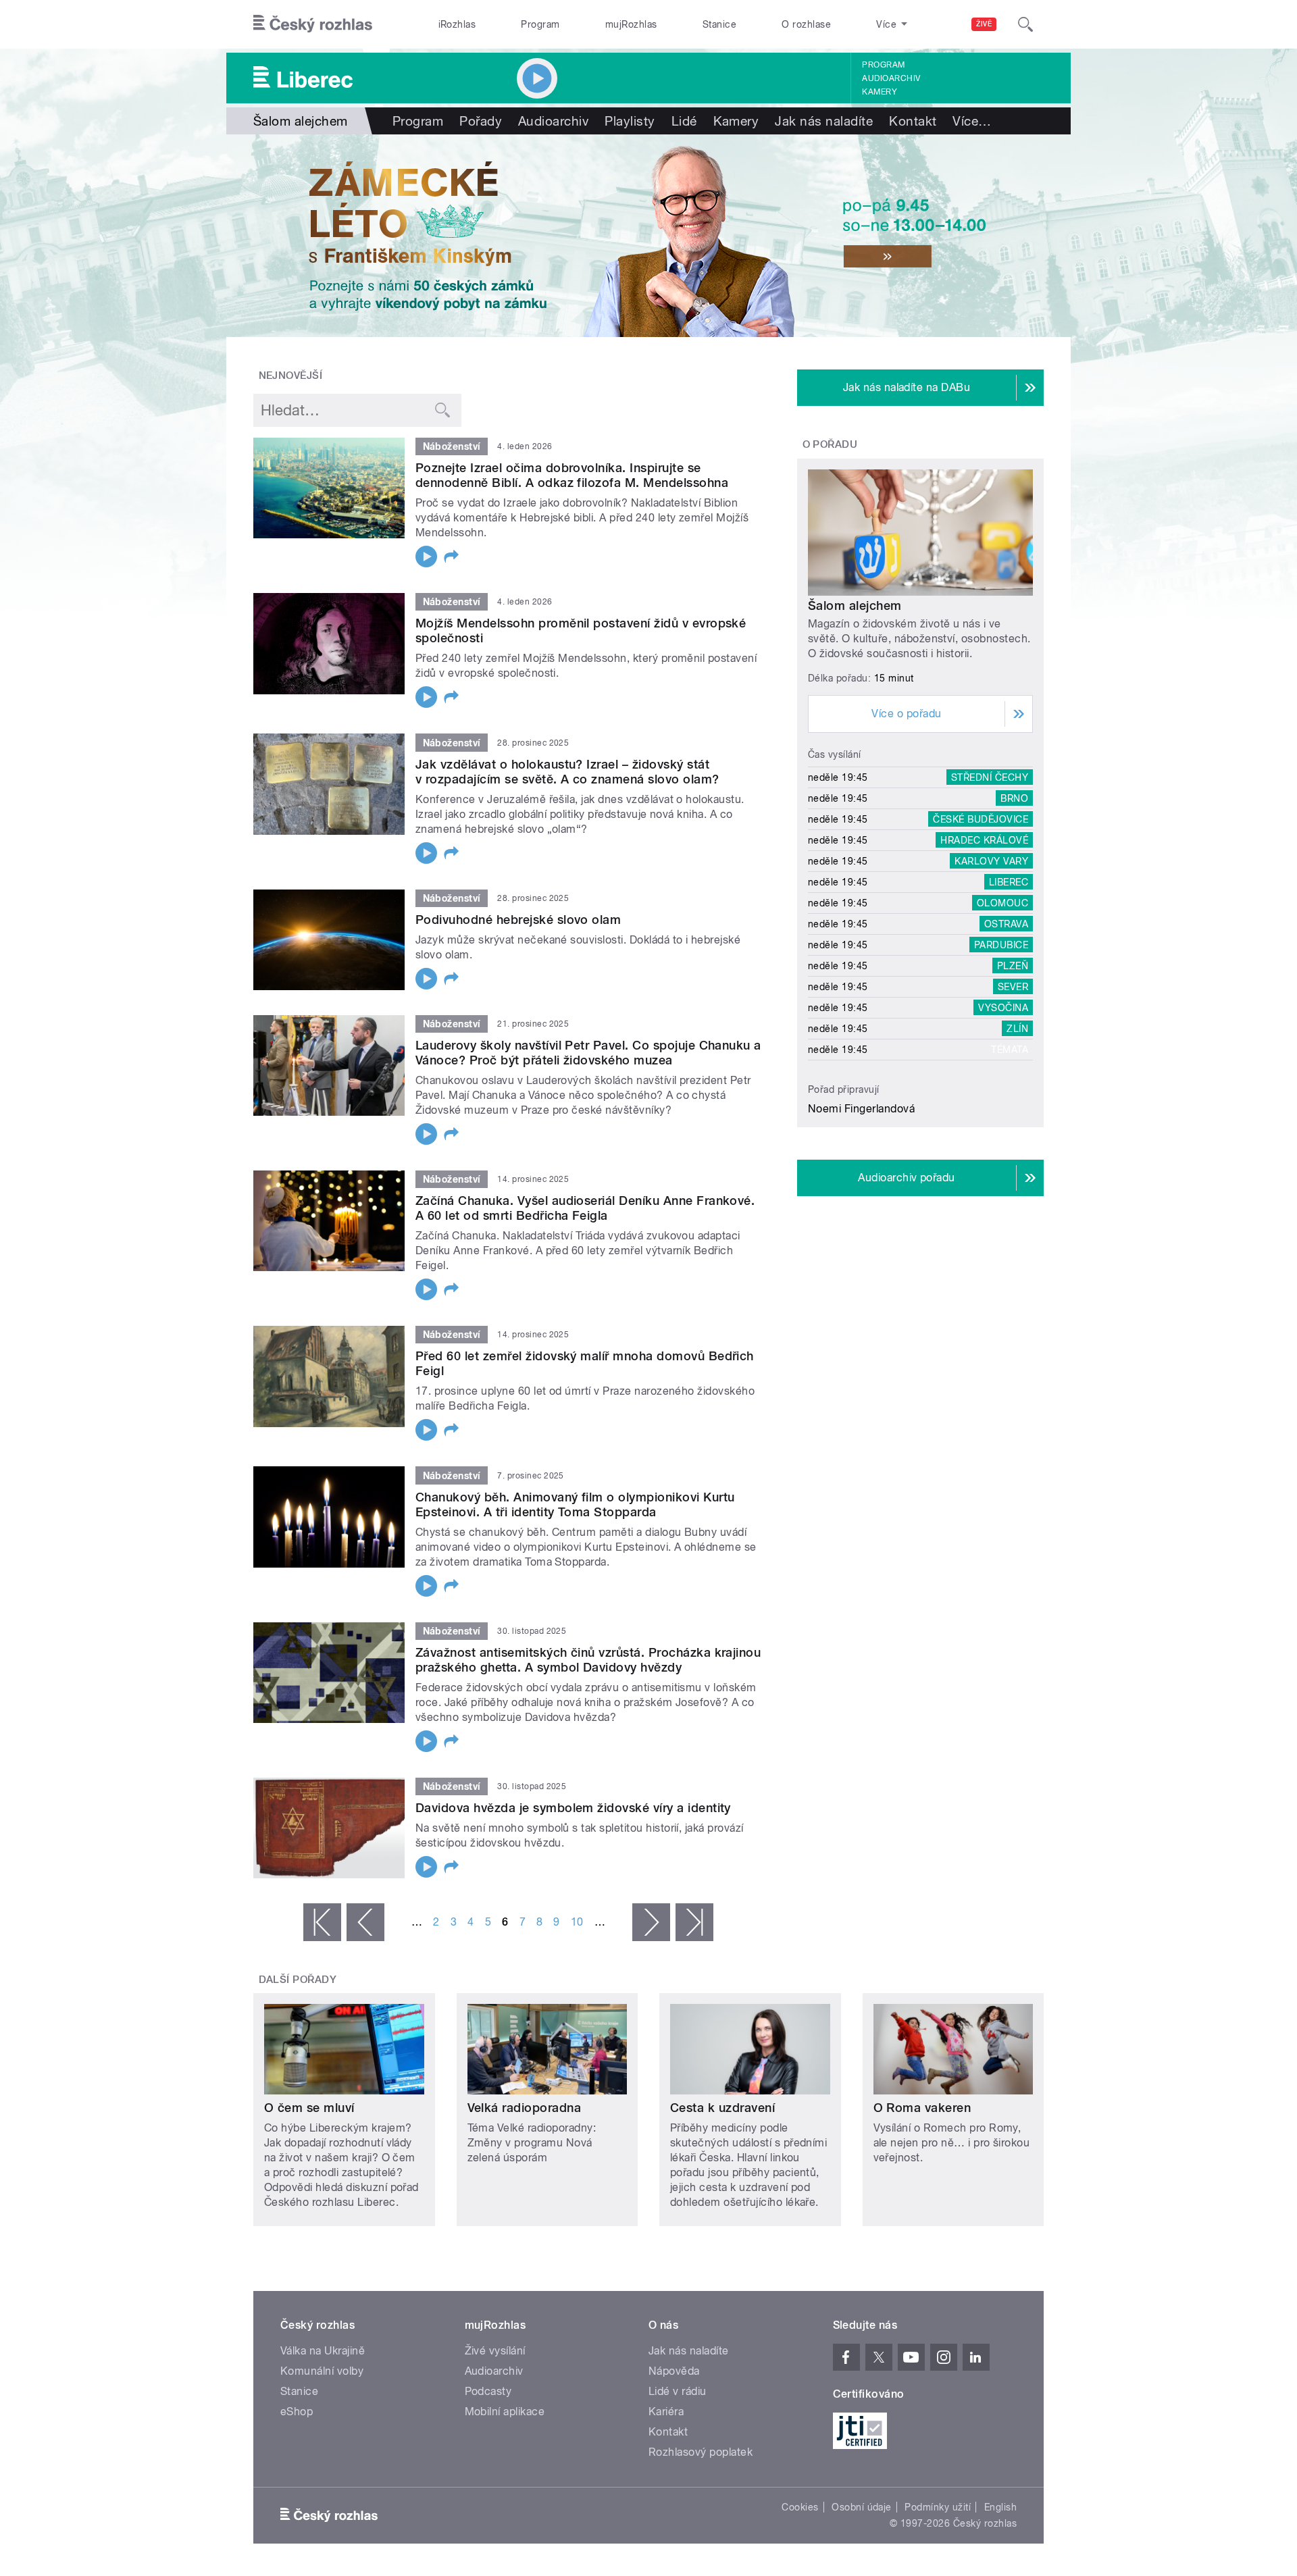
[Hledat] (1025, 24)
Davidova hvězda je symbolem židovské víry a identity (573, 1808)
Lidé (684, 121)
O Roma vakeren (922, 2108)
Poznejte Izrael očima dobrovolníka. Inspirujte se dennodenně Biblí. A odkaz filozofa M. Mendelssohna (572, 475)
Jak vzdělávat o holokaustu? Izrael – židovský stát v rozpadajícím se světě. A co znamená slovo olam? (567, 772)
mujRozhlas (631, 24)
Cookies (800, 2507)
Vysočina (1003, 1008)
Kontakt (913, 121)
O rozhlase (806, 24)
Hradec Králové (984, 840)
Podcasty (488, 2391)
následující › (651, 1922)
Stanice (719, 24)
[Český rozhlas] (313, 24)
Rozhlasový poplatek (701, 2452)
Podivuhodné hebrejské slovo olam (518, 920)
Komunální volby (322, 2371)
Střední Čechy (990, 777)
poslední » (694, 1922)
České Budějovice (981, 819)
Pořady (481, 121)
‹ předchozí (365, 1922)
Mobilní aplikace (505, 2412)
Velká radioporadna (525, 2108)
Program (540, 24)
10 (577, 1922)
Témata (1010, 1050)
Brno (1014, 798)
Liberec (1009, 882)
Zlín (1017, 1029)
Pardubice (1001, 945)
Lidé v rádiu (678, 2391)
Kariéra (666, 2412)
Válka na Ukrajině (323, 2351)
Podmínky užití (938, 2507)
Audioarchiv (891, 78)
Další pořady (298, 1980)
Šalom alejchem (855, 606)
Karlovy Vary (991, 861)
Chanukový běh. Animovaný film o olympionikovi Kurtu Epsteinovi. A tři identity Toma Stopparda (575, 1504)
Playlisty (630, 121)
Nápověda (674, 2371)
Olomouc (1002, 903)
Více (972, 121)
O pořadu (830, 444)
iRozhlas (457, 24)
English (1000, 2507)
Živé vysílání (495, 2351)
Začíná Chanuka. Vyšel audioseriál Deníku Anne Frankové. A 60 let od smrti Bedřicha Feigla (585, 1208)
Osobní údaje (862, 2507)
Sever (1013, 987)
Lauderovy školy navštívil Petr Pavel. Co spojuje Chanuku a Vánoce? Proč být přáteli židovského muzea (588, 1053)
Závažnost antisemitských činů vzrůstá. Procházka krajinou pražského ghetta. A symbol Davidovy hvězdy (588, 1660)
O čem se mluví (309, 2108)
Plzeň (1013, 966)
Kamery (880, 92)
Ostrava (1006, 924)
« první (322, 1922)
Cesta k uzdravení (722, 2108)
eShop (297, 2412)
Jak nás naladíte (824, 121)
